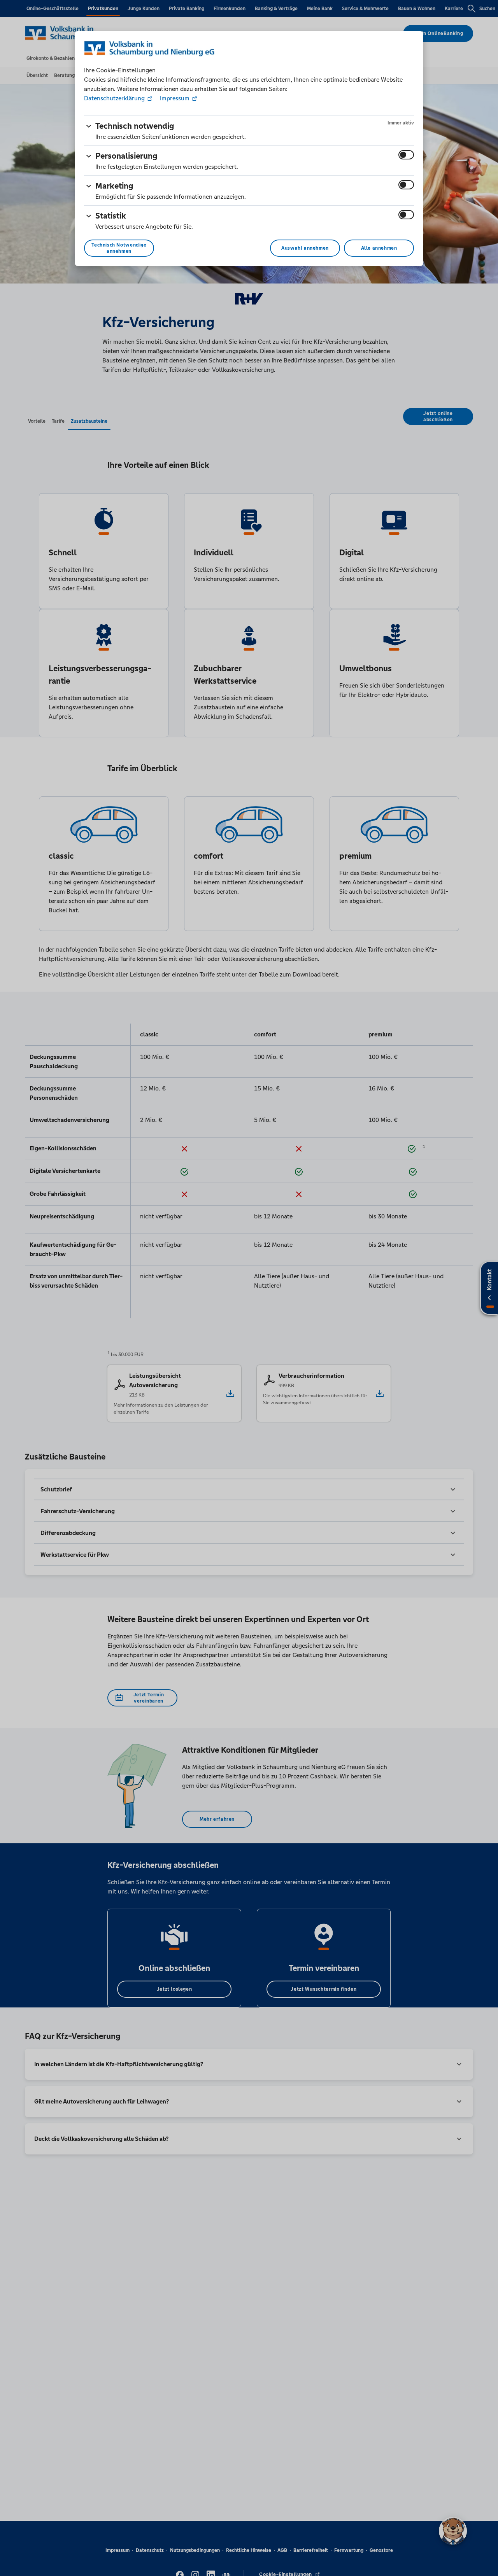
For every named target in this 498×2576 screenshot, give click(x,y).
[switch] (406, 155)
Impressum (175, 98)
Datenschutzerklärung (115, 98)
